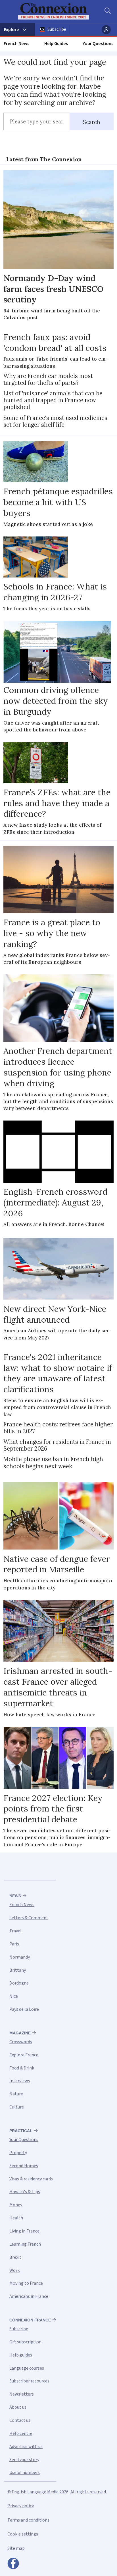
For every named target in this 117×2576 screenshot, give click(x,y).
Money (16, 2205)
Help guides (21, 2355)
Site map (16, 2548)
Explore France (24, 2055)
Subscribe (57, 29)
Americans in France (29, 2296)
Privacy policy (21, 2506)
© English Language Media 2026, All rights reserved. (57, 2492)
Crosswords (21, 2042)
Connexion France (30, 2320)
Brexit (15, 2257)
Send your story (24, 2460)
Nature (16, 2094)
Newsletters (22, 2394)
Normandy (20, 1957)
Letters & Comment (29, 1918)
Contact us (20, 2420)
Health (16, 2218)
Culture (17, 2107)
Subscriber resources (29, 2381)
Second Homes (24, 2166)
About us (18, 2407)
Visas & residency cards (31, 2179)
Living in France (24, 2231)
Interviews (20, 2081)
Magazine (20, 2033)
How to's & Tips (25, 2192)
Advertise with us (26, 2447)
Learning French (25, 2244)
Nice (14, 1996)
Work (14, 2270)
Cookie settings (23, 2534)
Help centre (21, 2433)
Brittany (18, 1970)
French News (16, 44)
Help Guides (56, 44)
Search (92, 122)
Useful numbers (25, 2473)
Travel (15, 1931)
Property (18, 2153)
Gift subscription (25, 2342)
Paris (14, 1944)
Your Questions (98, 44)
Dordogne (19, 1983)
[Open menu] (17, 30)
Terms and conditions (28, 2520)
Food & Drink (22, 2068)
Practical (21, 2131)
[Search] (107, 11)
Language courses (27, 2368)
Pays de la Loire (24, 2009)
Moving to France (26, 2283)
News (15, 1896)
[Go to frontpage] (55, 11)
